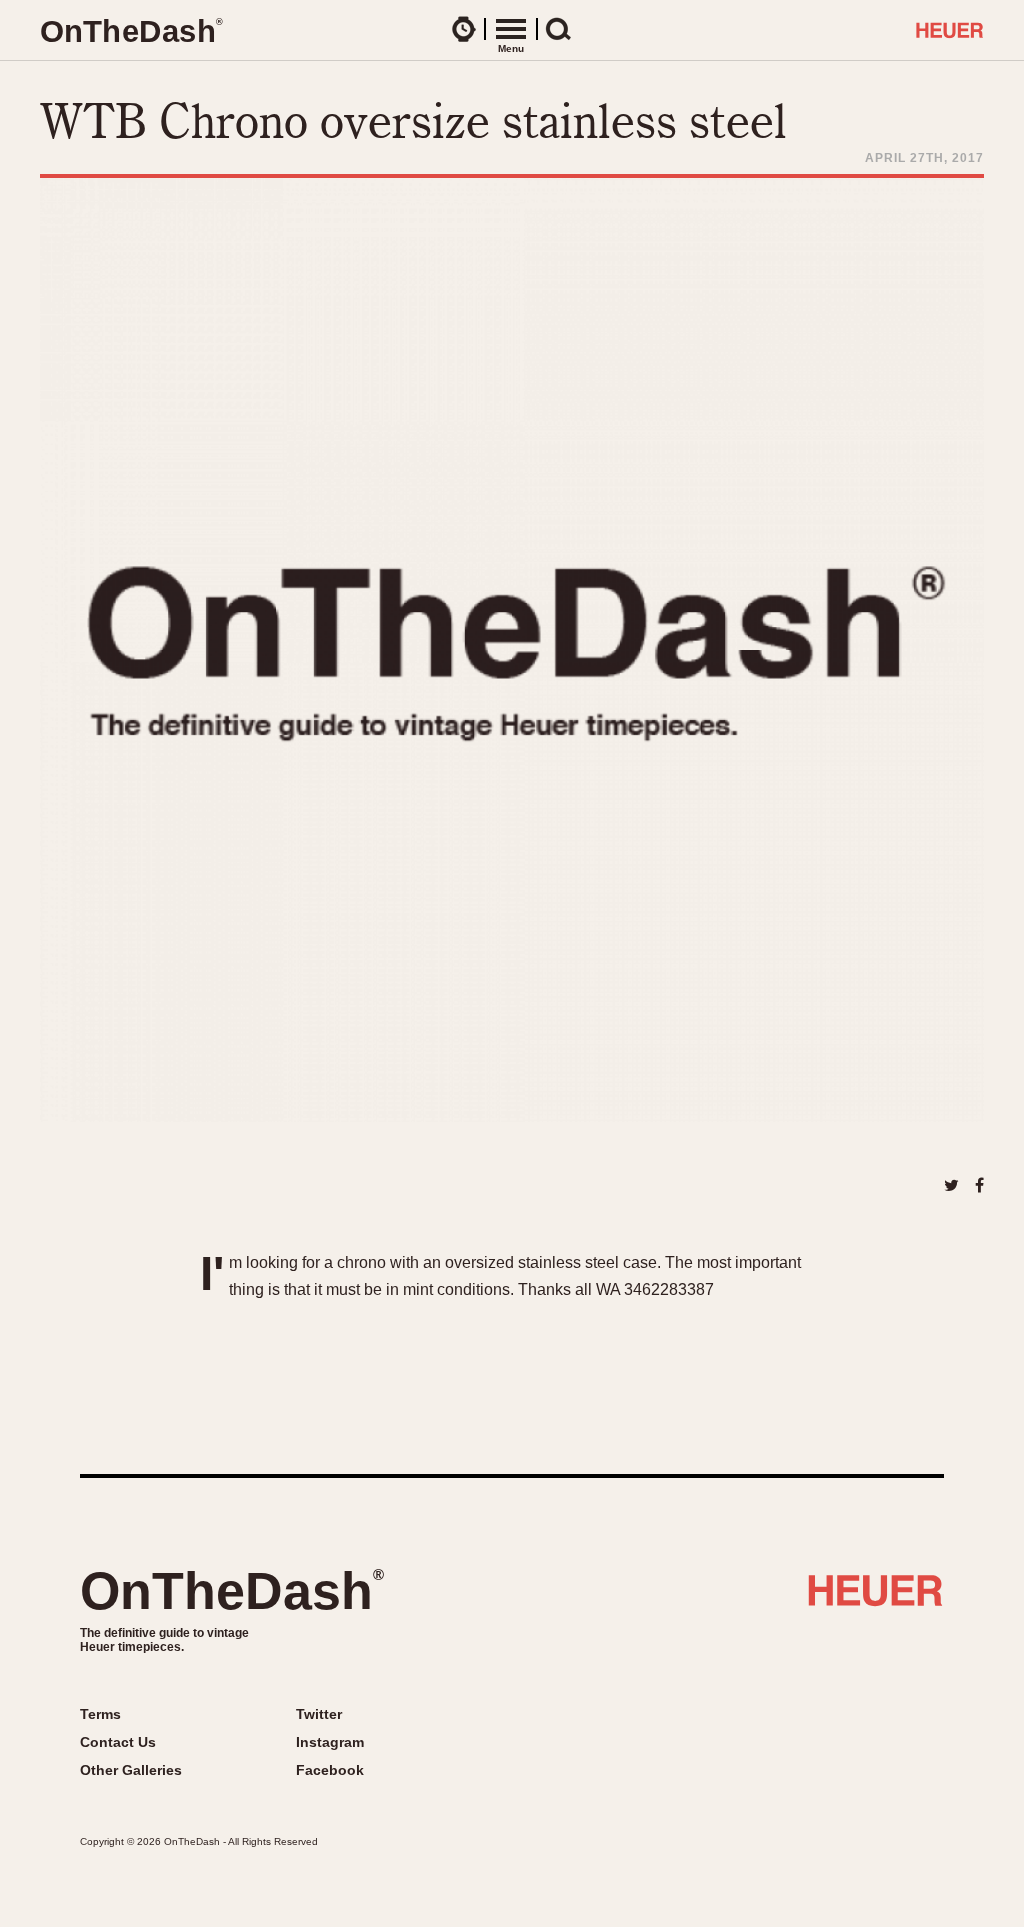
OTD (131, 31)
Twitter (319, 1714)
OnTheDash (232, 1591)
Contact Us (118, 1742)
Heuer (875, 1598)
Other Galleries (131, 1770)
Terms (100, 1714)
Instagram (330, 1742)
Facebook (330, 1770)
